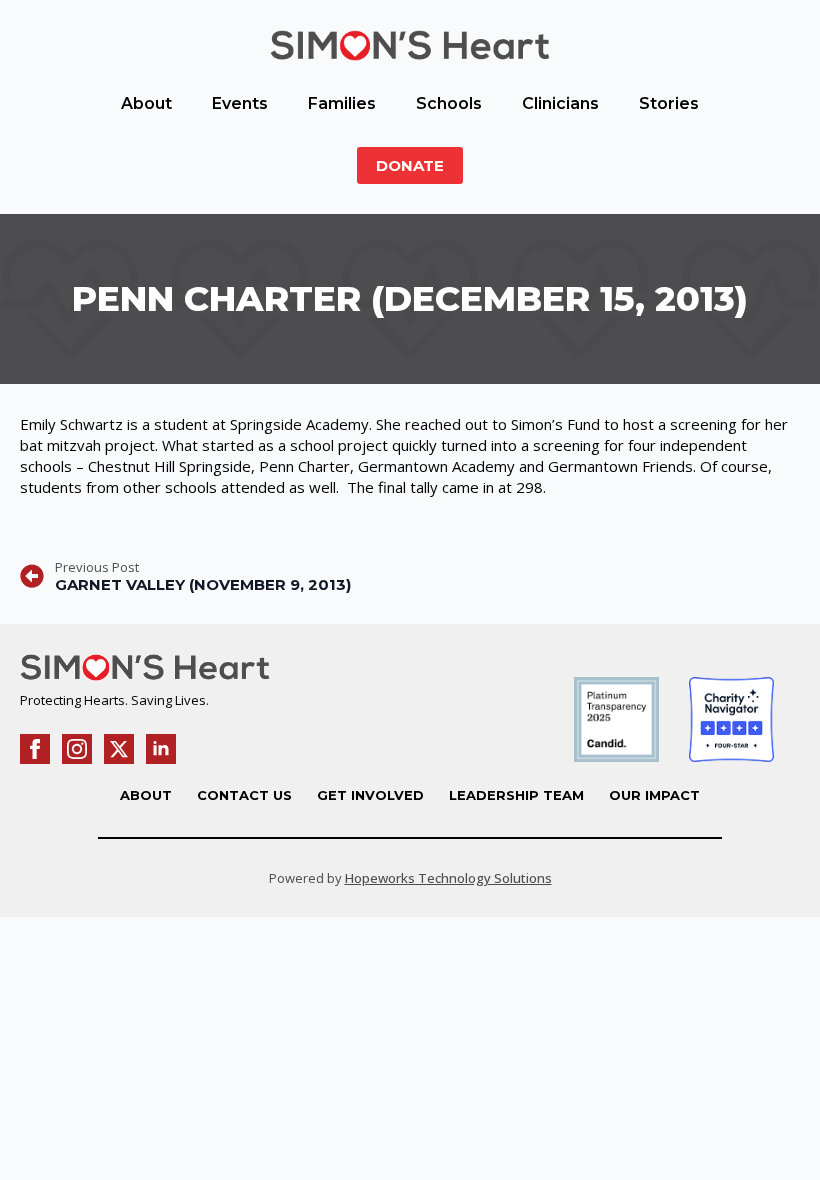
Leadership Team (516, 795)
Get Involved (370, 795)
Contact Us (244, 795)
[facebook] (35, 749)
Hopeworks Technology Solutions (448, 878)
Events (240, 103)
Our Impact (654, 795)
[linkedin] (161, 749)
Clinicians (560, 103)
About (146, 103)
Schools (449, 103)
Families (342, 103)
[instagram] (77, 749)
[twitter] (119, 749)
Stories (669, 103)
